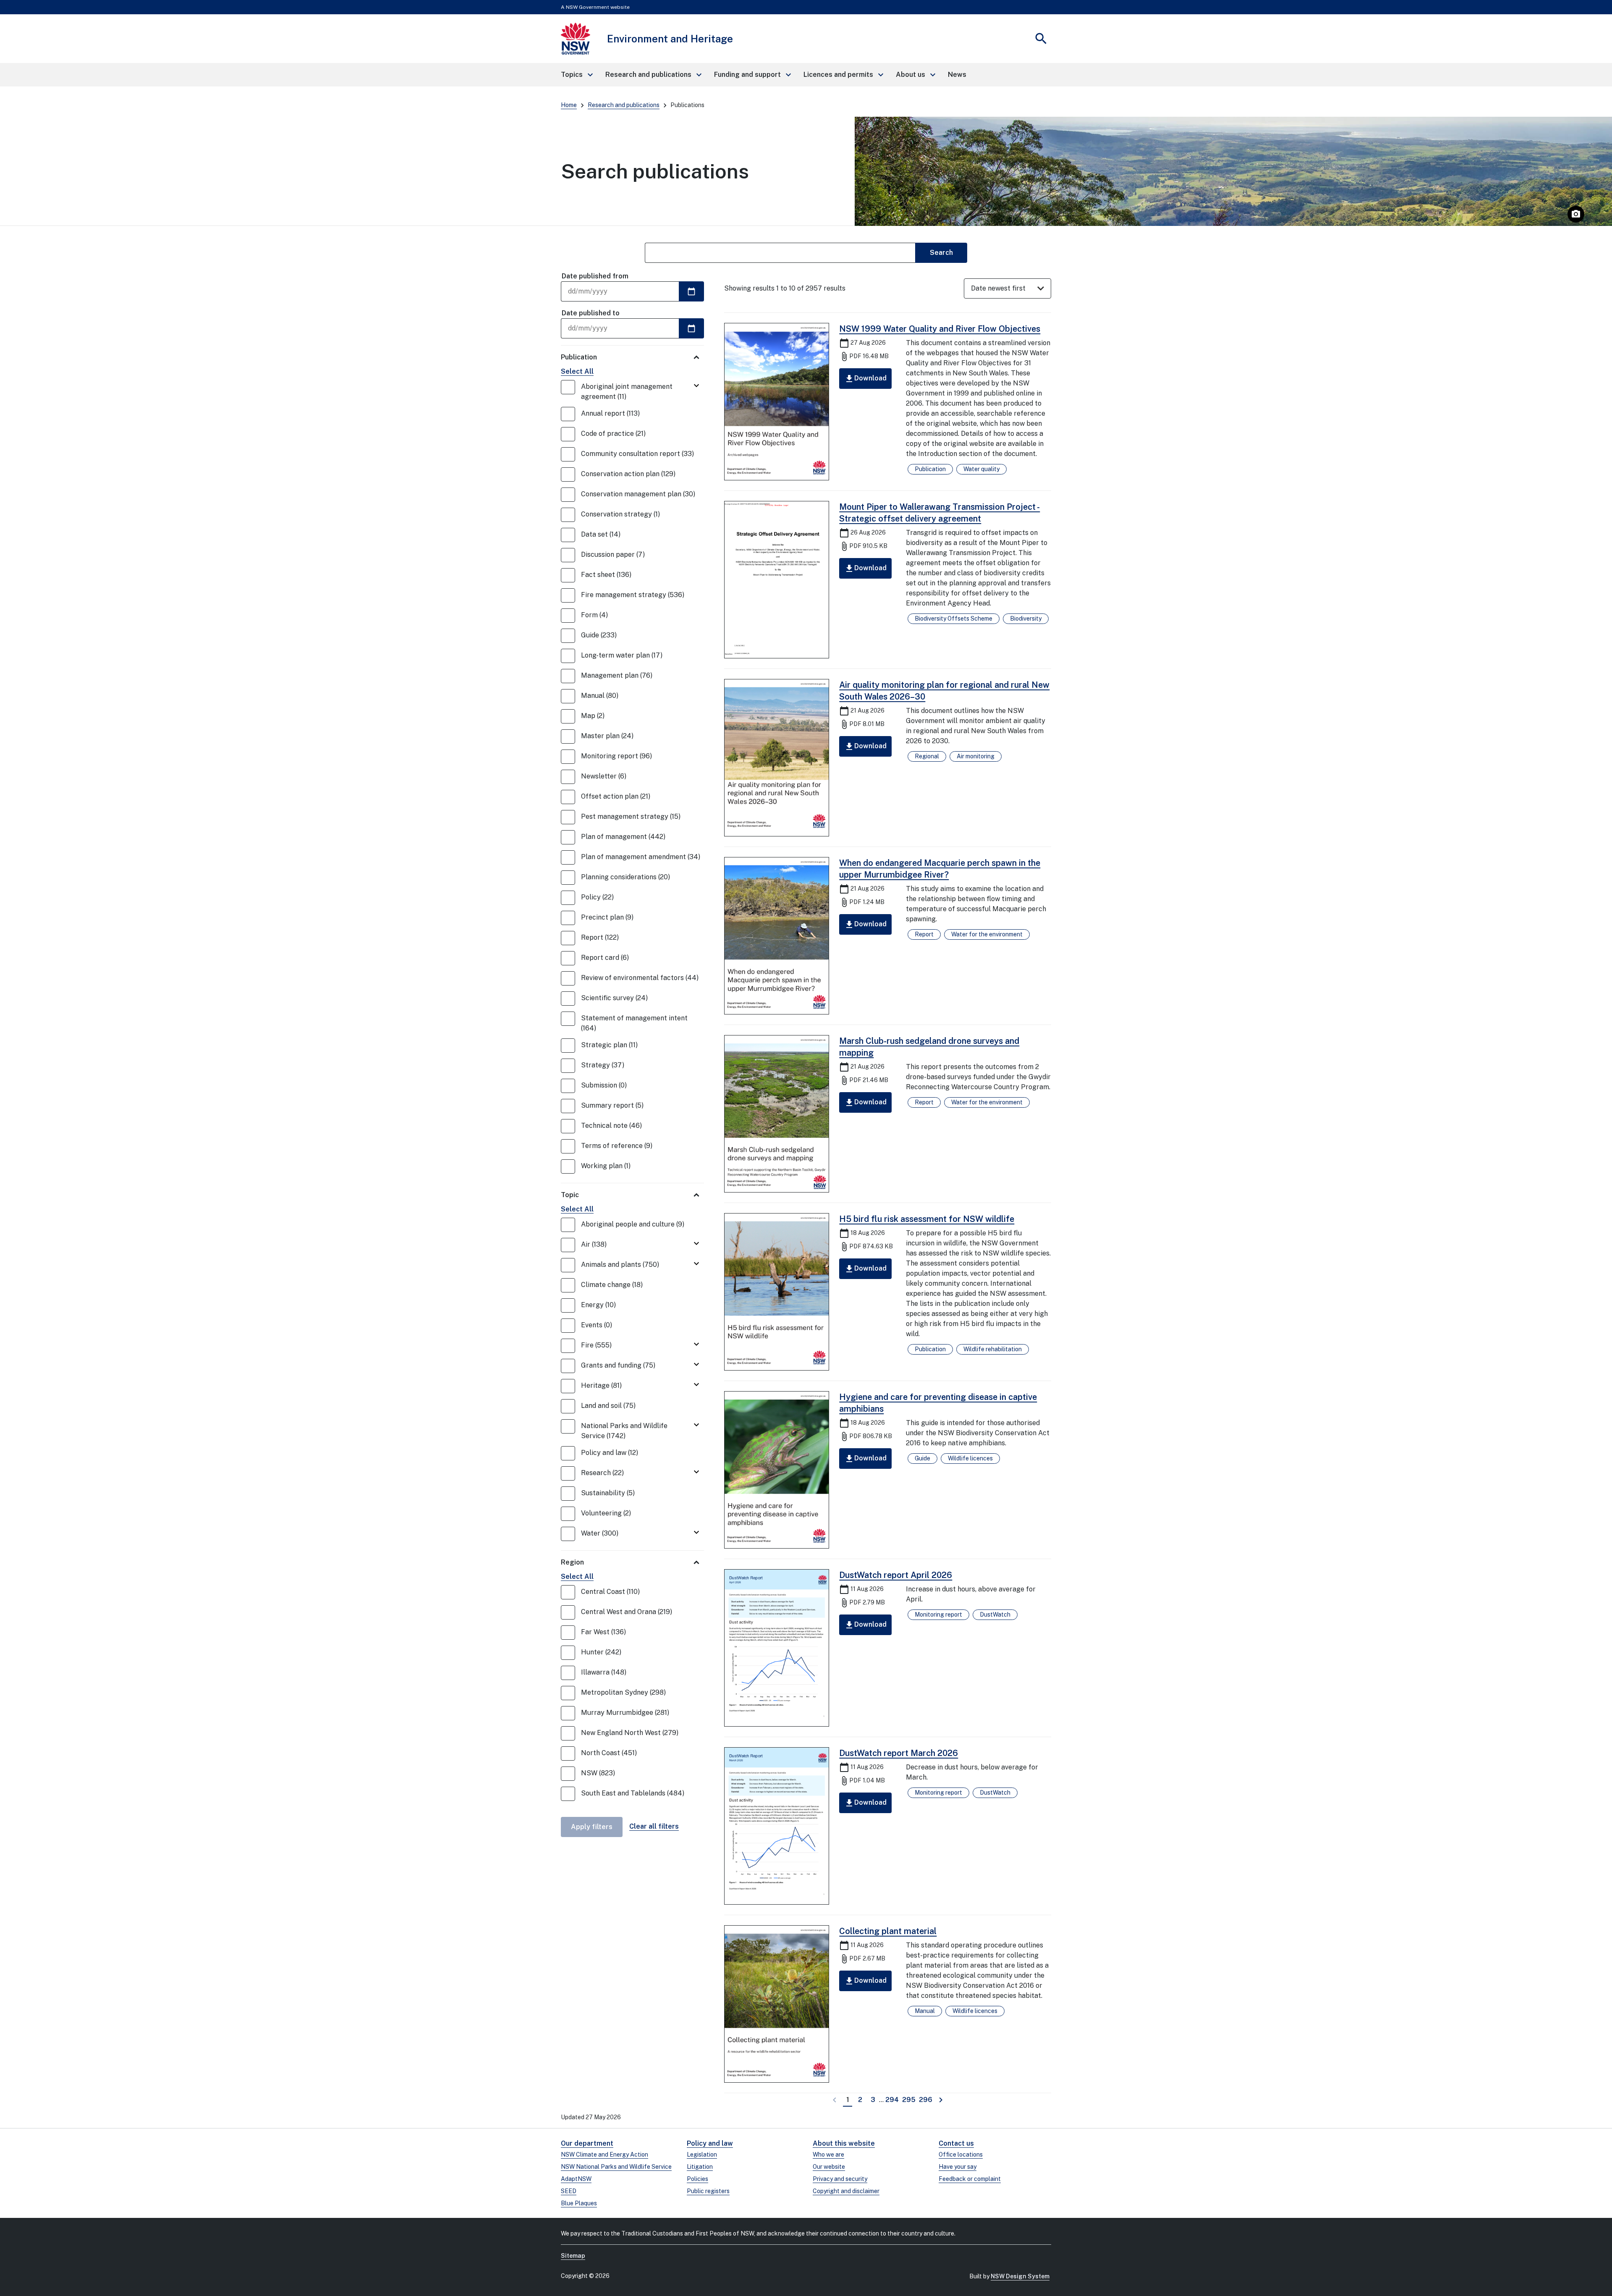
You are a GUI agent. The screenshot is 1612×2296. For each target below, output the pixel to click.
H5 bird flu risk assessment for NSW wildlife (927, 1219)
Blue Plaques (579, 2203)
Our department (587, 2143)
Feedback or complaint (970, 2179)
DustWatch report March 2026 (899, 1753)
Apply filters (592, 1827)
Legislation (702, 2154)
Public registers (708, 2191)
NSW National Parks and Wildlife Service (616, 2167)
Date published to (591, 313)
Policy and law (710, 2143)
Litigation (700, 2167)
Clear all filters (654, 1826)
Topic (570, 1195)
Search (941, 253)
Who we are (828, 2154)
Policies (697, 2179)
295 (909, 2099)
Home (569, 105)
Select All (577, 371)
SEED (569, 2191)
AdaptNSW (576, 2179)
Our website (829, 2167)
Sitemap (573, 2256)
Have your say (958, 2167)
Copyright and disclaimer (846, 2191)
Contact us (956, 2143)
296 (926, 2099)
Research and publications (624, 105)
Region (572, 1562)
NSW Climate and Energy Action (604, 2154)
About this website (844, 2143)
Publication (579, 357)
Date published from (595, 276)
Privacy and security (840, 2179)
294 (893, 2099)
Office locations (961, 2154)
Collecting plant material (888, 1931)
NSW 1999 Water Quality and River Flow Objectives (940, 329)
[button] (576, 75)
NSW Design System (1020, 2276)
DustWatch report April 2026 (896, 1575)
